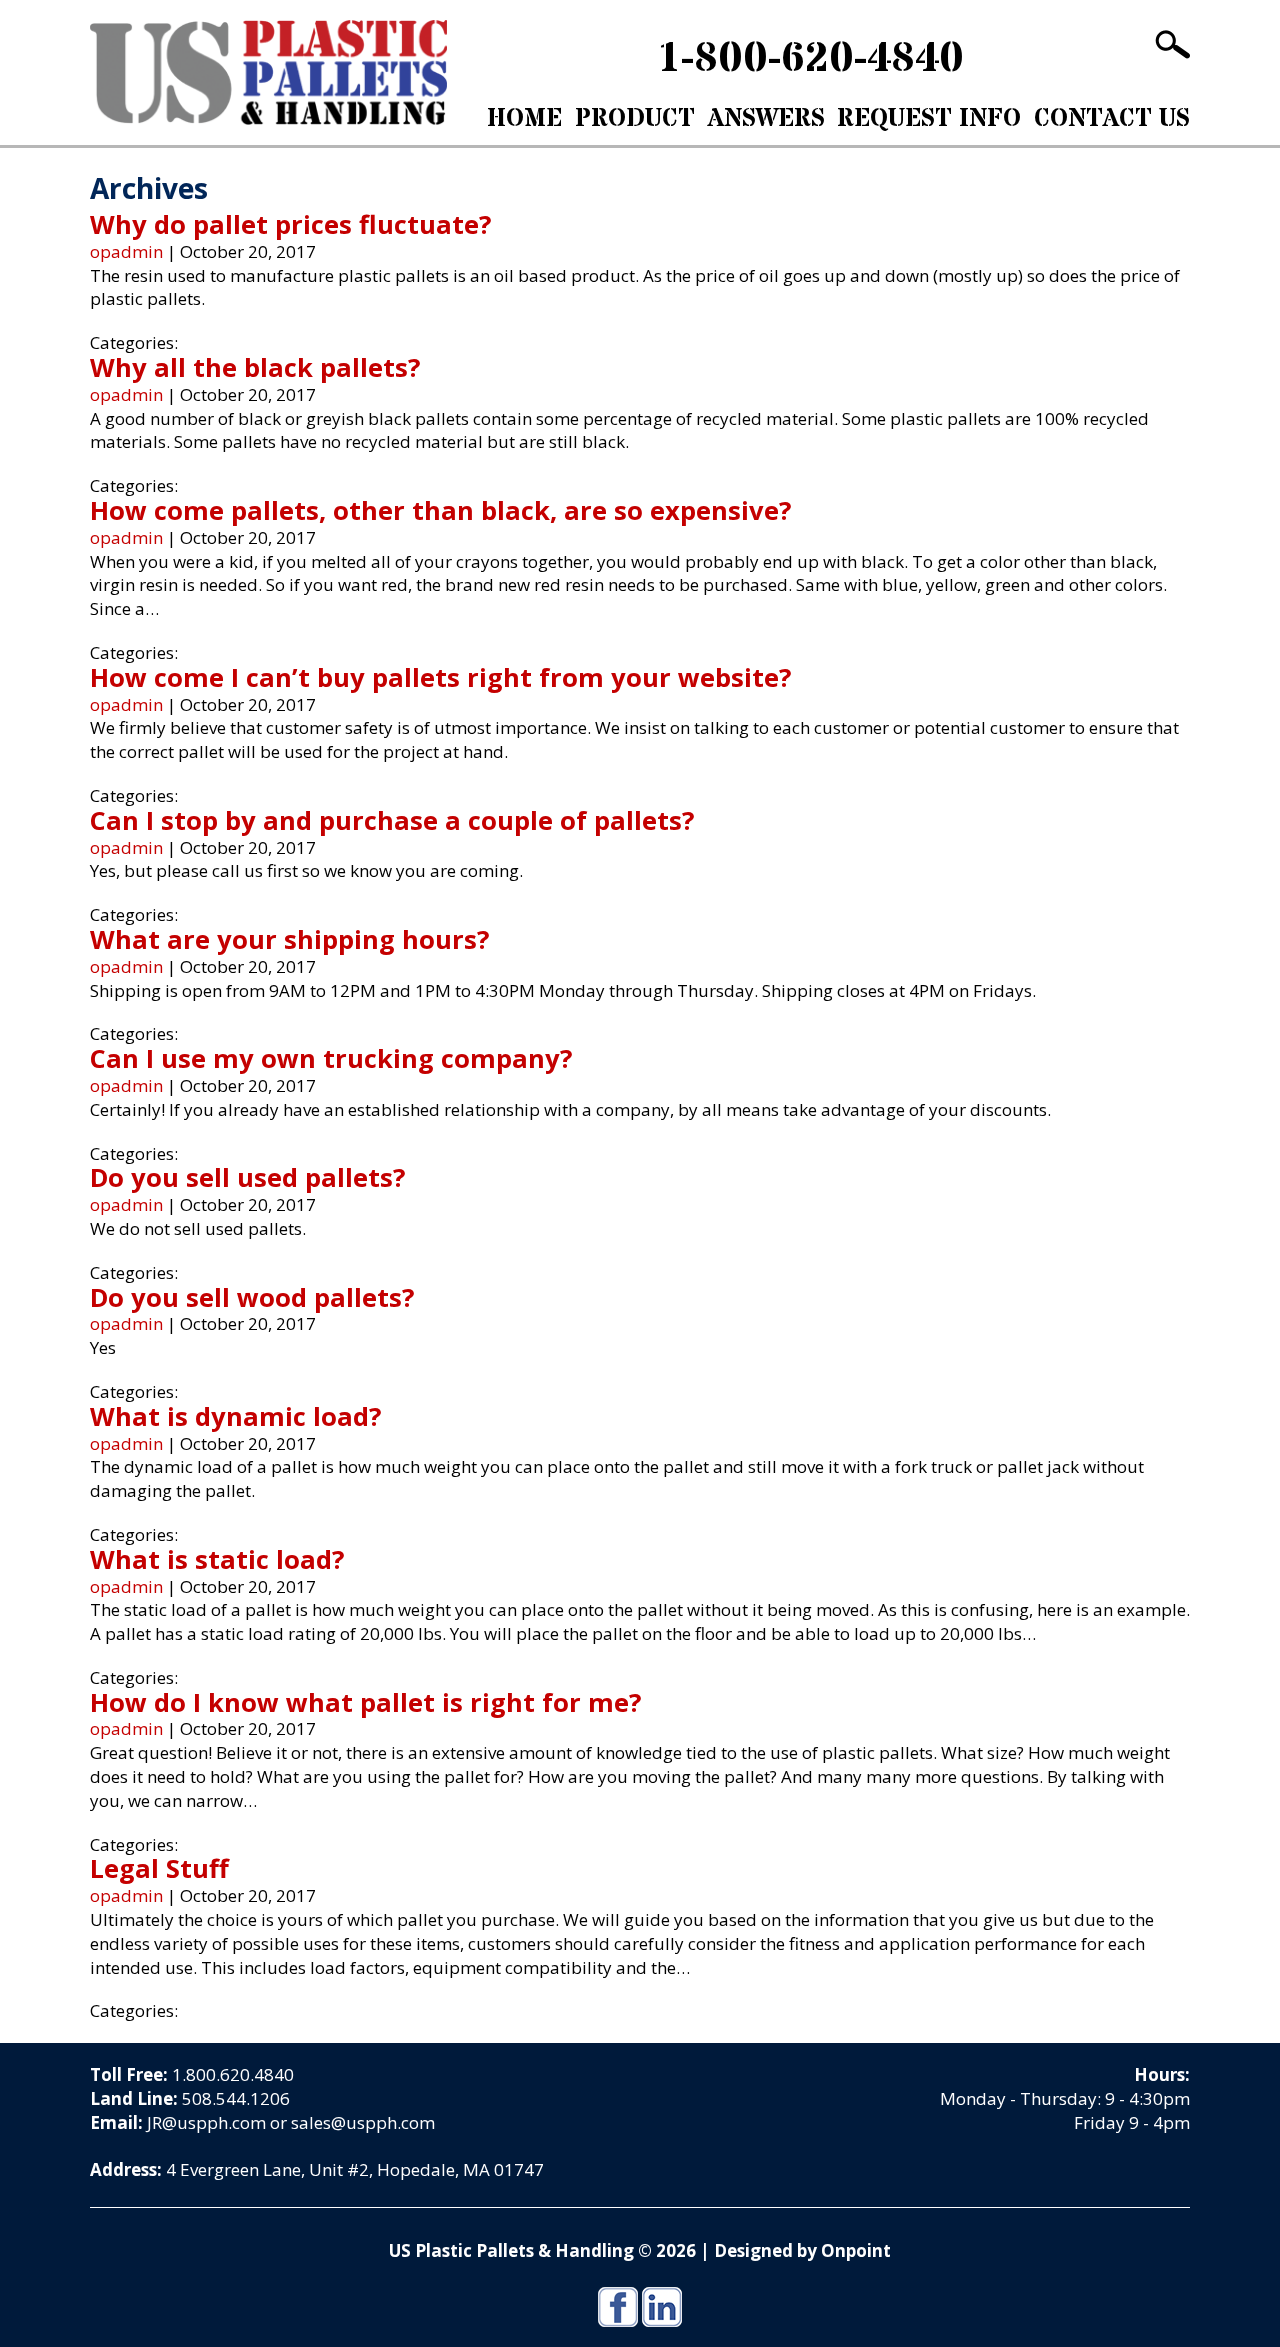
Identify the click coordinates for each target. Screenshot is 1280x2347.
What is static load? (217, 1559)
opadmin (126, 251)
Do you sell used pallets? (247, 1177)
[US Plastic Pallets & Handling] (268, 72)
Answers (766, 119)
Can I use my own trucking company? (331, 1058)
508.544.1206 (236, 2098)
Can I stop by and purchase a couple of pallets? (392, 820)
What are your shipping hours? (289, 939)
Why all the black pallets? (255, 367)
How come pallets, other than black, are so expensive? (440, 510)
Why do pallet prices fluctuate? (290, 224)
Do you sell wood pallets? (252, 1297)
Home (524, 119)
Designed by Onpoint (802, 2250)
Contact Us (1112, 119)
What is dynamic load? (235, 1416)
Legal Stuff (159, 1868)
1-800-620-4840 (810, 59)
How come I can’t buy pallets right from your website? (440, 677)
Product (635, 119)
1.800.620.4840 (233, 2074)
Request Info (929, 119)
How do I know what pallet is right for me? (365, 1702)
